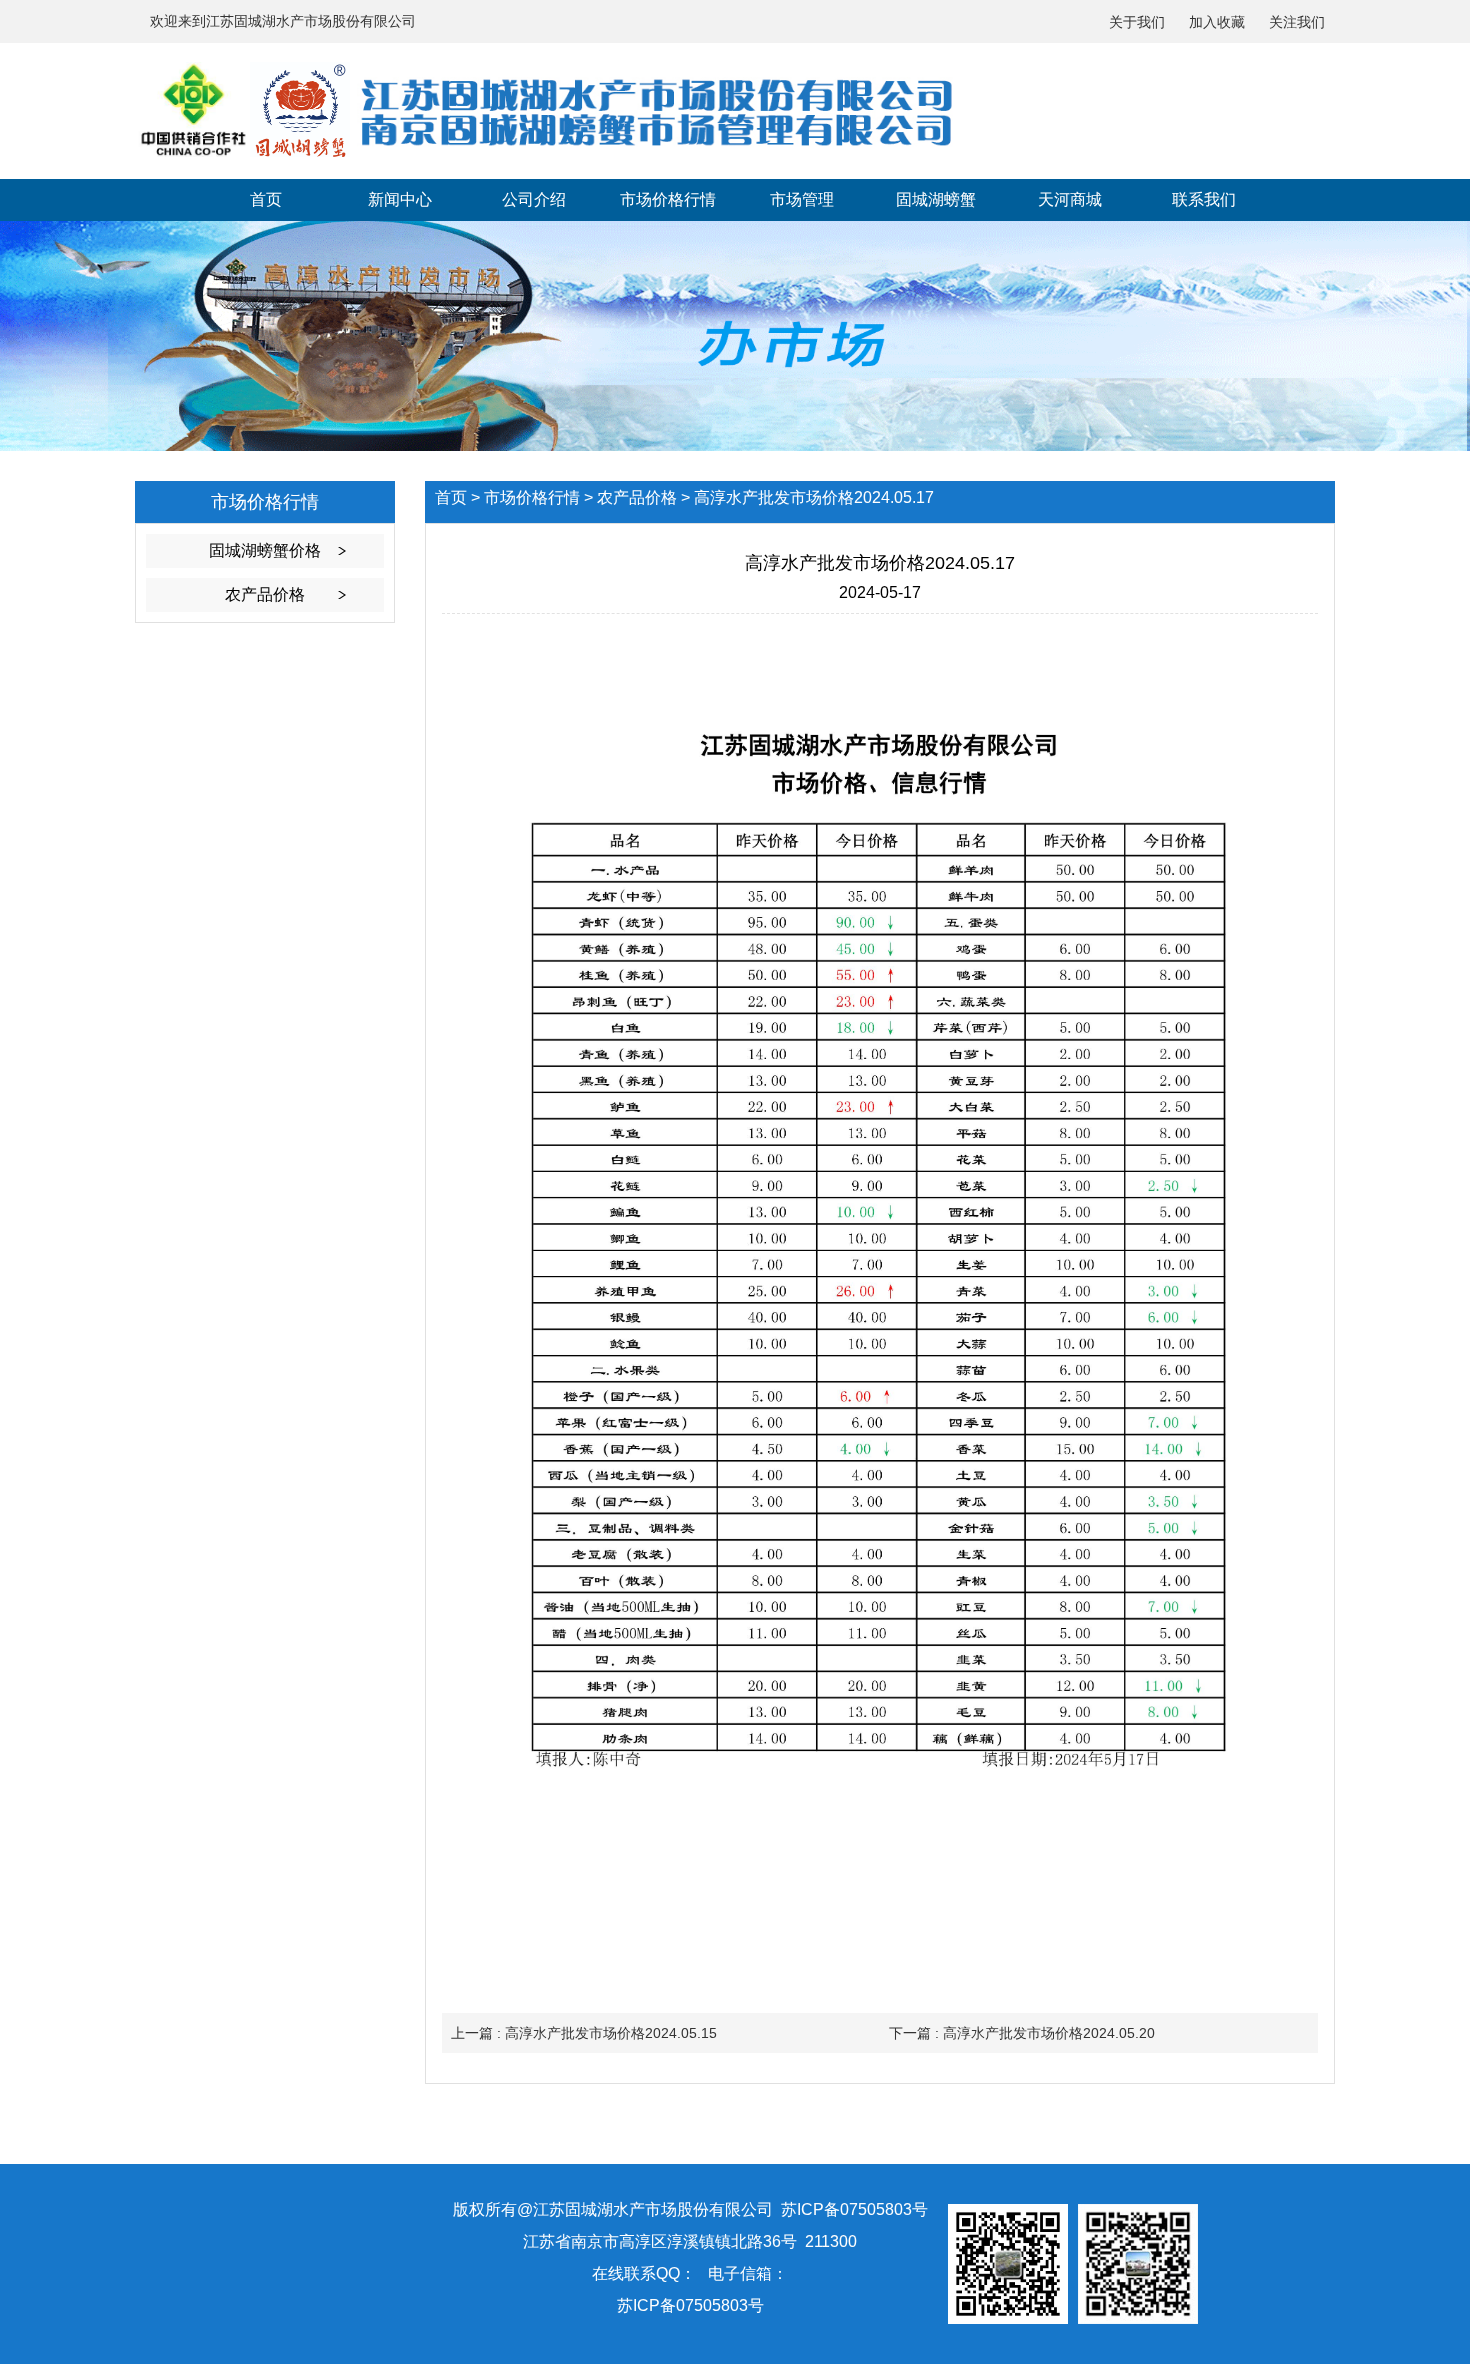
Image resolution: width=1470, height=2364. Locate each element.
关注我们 (1297, 22)
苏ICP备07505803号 (690, 2305)
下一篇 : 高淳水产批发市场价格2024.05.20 (1022, 2033)
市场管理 (802, 199)
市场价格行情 (668, 199)
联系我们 (1204, 199)
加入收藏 (1217, 22)
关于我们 (1137, 22)
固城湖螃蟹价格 (265, 550)
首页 (266, 199)
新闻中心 (400, 199)
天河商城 (1070, 199)
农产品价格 (265, 594)
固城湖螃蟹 (936, 199)
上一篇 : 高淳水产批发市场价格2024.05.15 (584, 2033)
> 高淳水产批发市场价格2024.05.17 (807, 497)
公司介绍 (534, 199)
